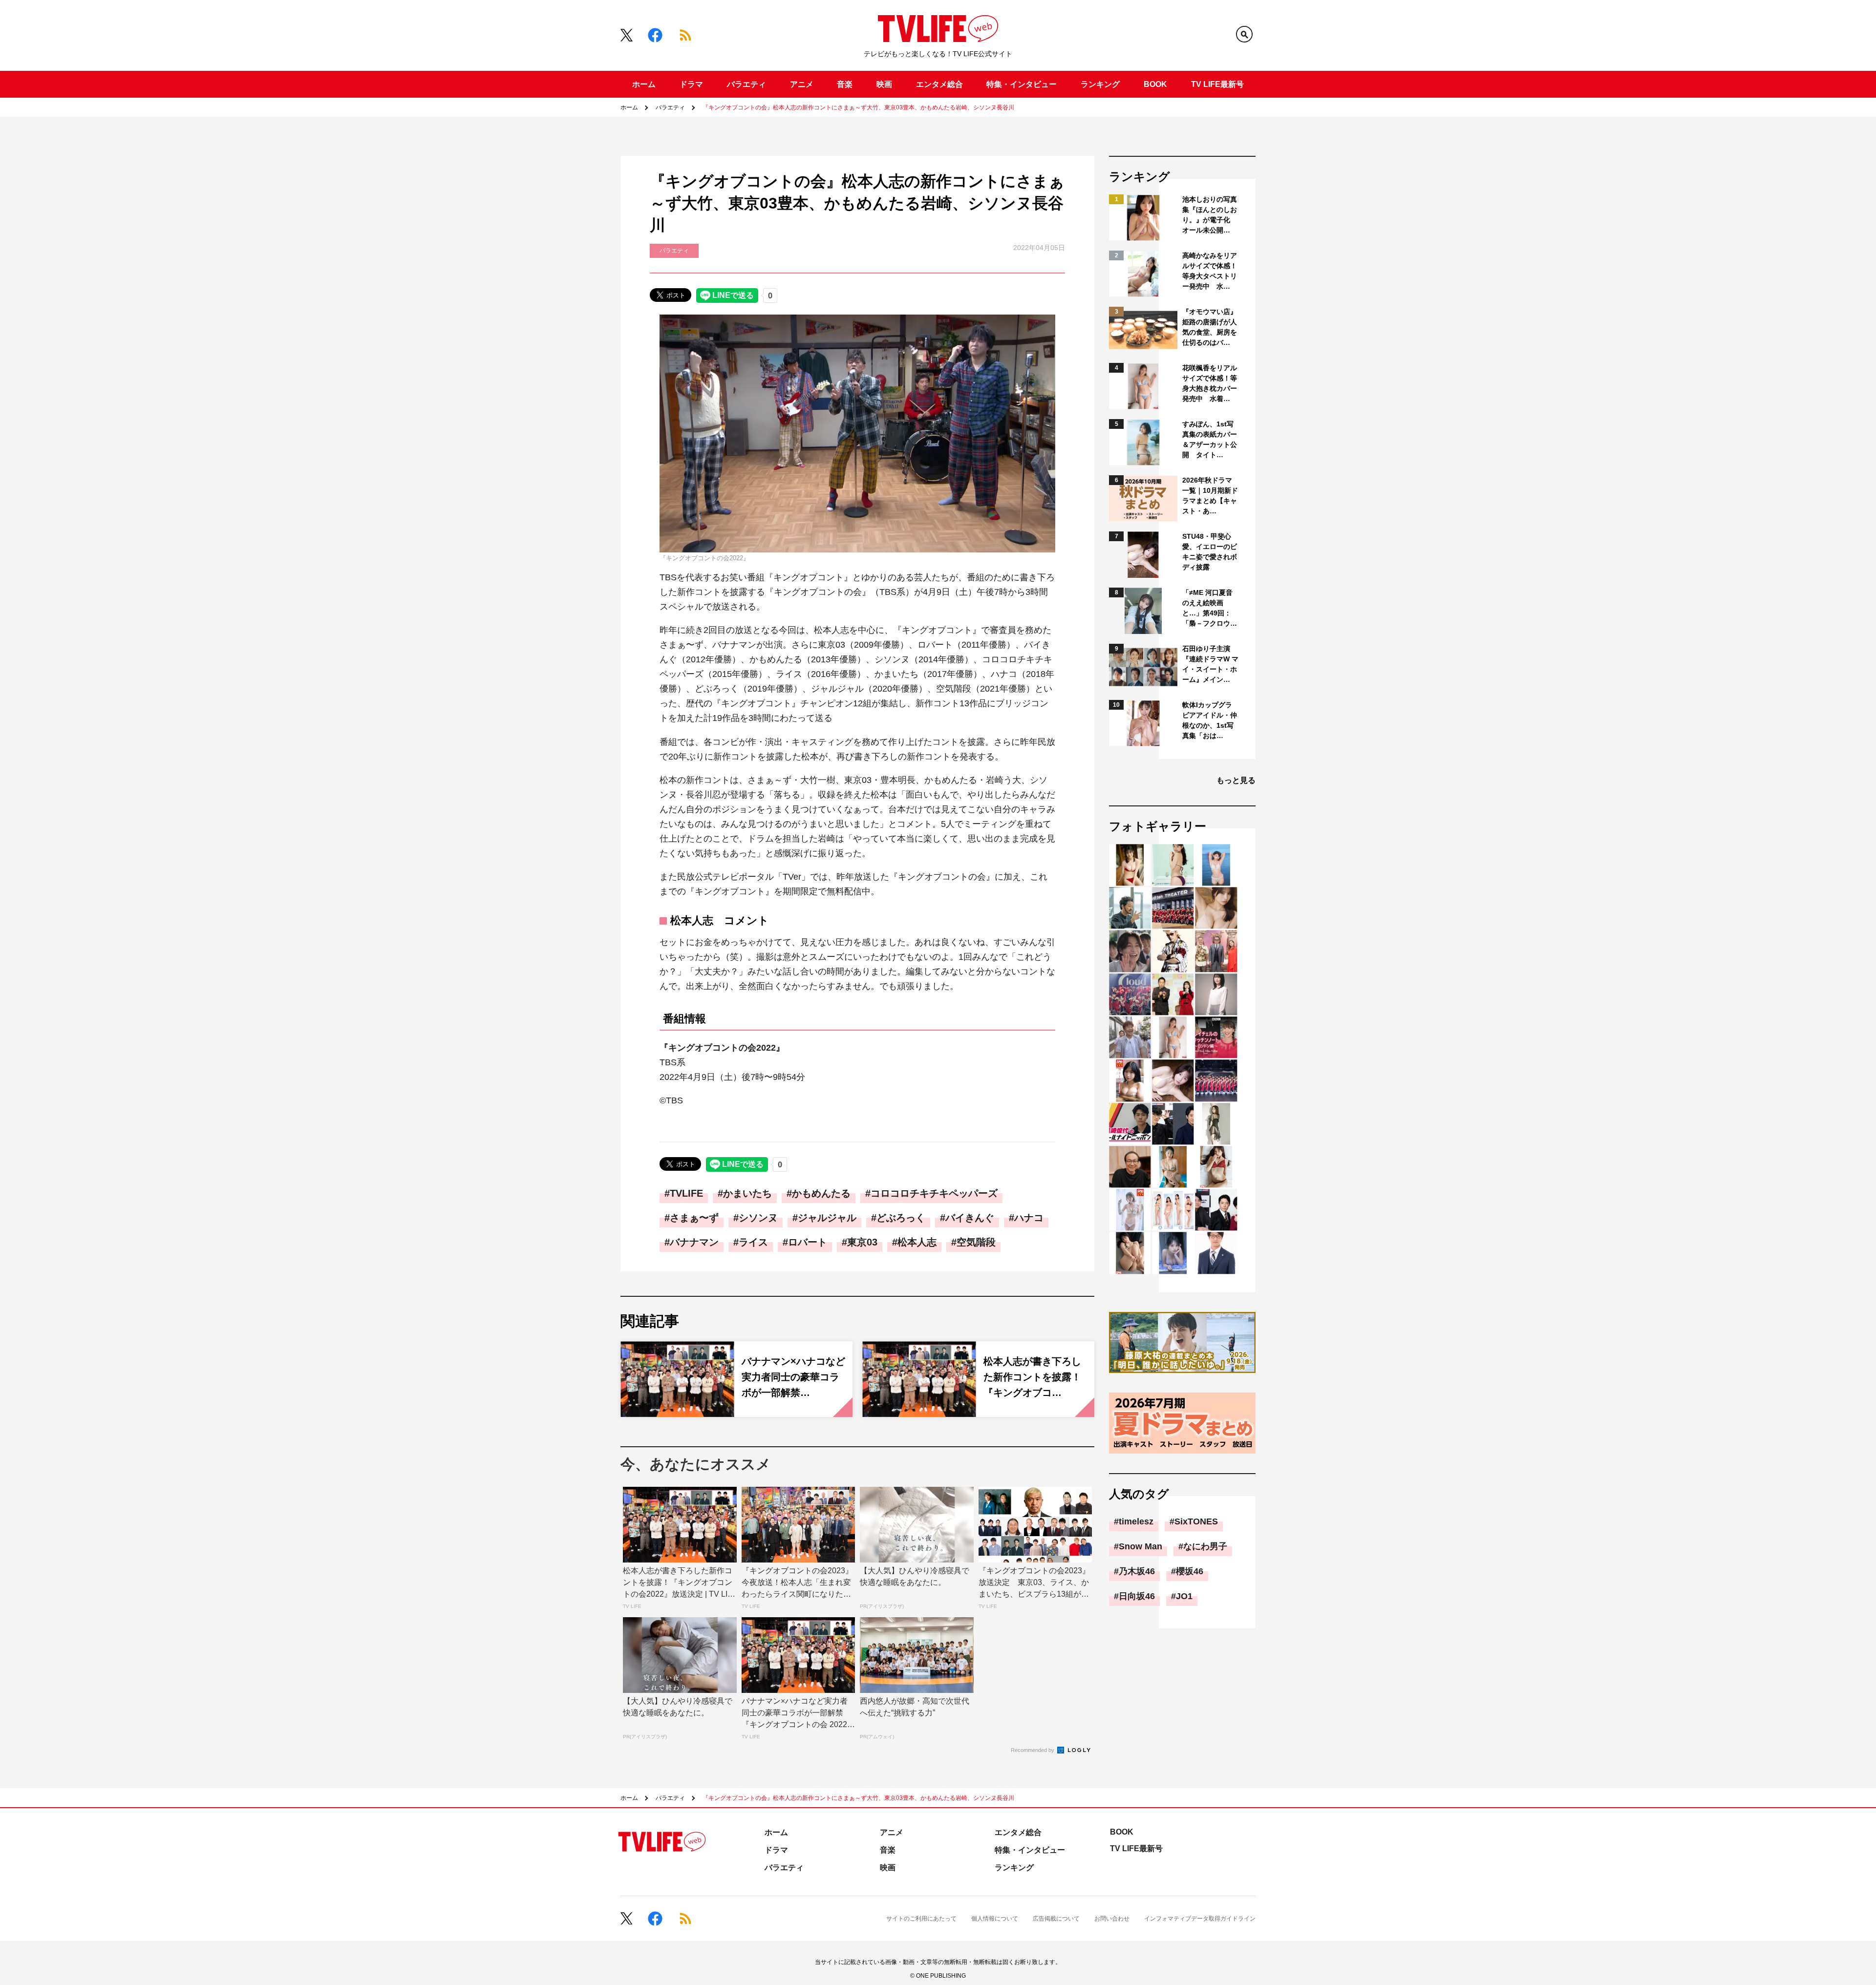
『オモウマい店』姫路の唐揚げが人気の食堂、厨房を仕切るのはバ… (1210, 327)
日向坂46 (1137, 1596)
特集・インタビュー (1022, 84)
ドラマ (691, 84)
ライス (753, 1242)
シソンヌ (758, 1218)
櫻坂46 (1190, 1571)
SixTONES (1196, 1521)
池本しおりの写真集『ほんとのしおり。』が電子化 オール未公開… (1210, 215)
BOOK (1155, 84)
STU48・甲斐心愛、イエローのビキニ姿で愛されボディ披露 (1210, 552)
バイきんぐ (970, 1218)
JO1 (1184, 1596)
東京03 (862, 1242)
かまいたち (747, 1193)
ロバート (808, 1242)
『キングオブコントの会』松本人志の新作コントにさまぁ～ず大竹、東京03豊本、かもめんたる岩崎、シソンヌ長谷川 (858, 107)
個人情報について (995, 1919)
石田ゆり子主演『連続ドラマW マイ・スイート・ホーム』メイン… (1210, 664)
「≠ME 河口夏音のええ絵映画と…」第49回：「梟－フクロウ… (1210, 608)
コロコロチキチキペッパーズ (934, 1193)
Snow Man (1141, 1546)
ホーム (644, 84)
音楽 (845, 84)
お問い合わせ (1112, 1919)
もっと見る (1236, 780)
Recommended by (1033, 1750)
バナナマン (694, 1242)
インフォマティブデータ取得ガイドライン (1200, 1919)
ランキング (1100, 84)
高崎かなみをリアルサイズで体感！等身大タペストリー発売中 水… (1210, 271)
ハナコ (1029, 1218)
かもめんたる (821, 1193)
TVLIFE (686, 1193)
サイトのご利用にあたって (921, 1919)
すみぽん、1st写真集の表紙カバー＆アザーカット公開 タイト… (1210, 439)
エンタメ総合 (939, 84)
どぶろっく (901, 1218)
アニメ (802, 84)
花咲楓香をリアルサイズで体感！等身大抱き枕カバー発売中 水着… (1210, 383)
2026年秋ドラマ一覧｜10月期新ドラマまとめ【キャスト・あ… (1210, 496)
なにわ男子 (1205, 1546)
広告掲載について (1056, 1919)
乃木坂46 (1137, 1571)
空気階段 (976, 1242)
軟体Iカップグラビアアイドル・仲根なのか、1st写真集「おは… (1210, 720)
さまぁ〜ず (694, 1218)
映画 (884, 84)
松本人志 (917, 1242)
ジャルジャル (827, 1218)
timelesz (1136, 1521)
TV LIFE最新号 (1217, 84)
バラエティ (746, 84)
